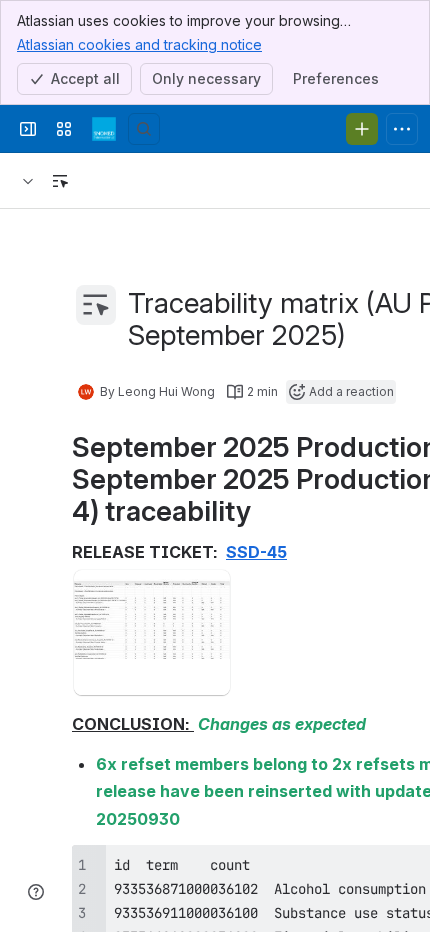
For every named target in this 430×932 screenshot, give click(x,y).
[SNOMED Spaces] (104, 129)
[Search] (144, 129)
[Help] (36, 892)
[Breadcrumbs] (28, 181)
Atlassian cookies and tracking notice (139, 44)
